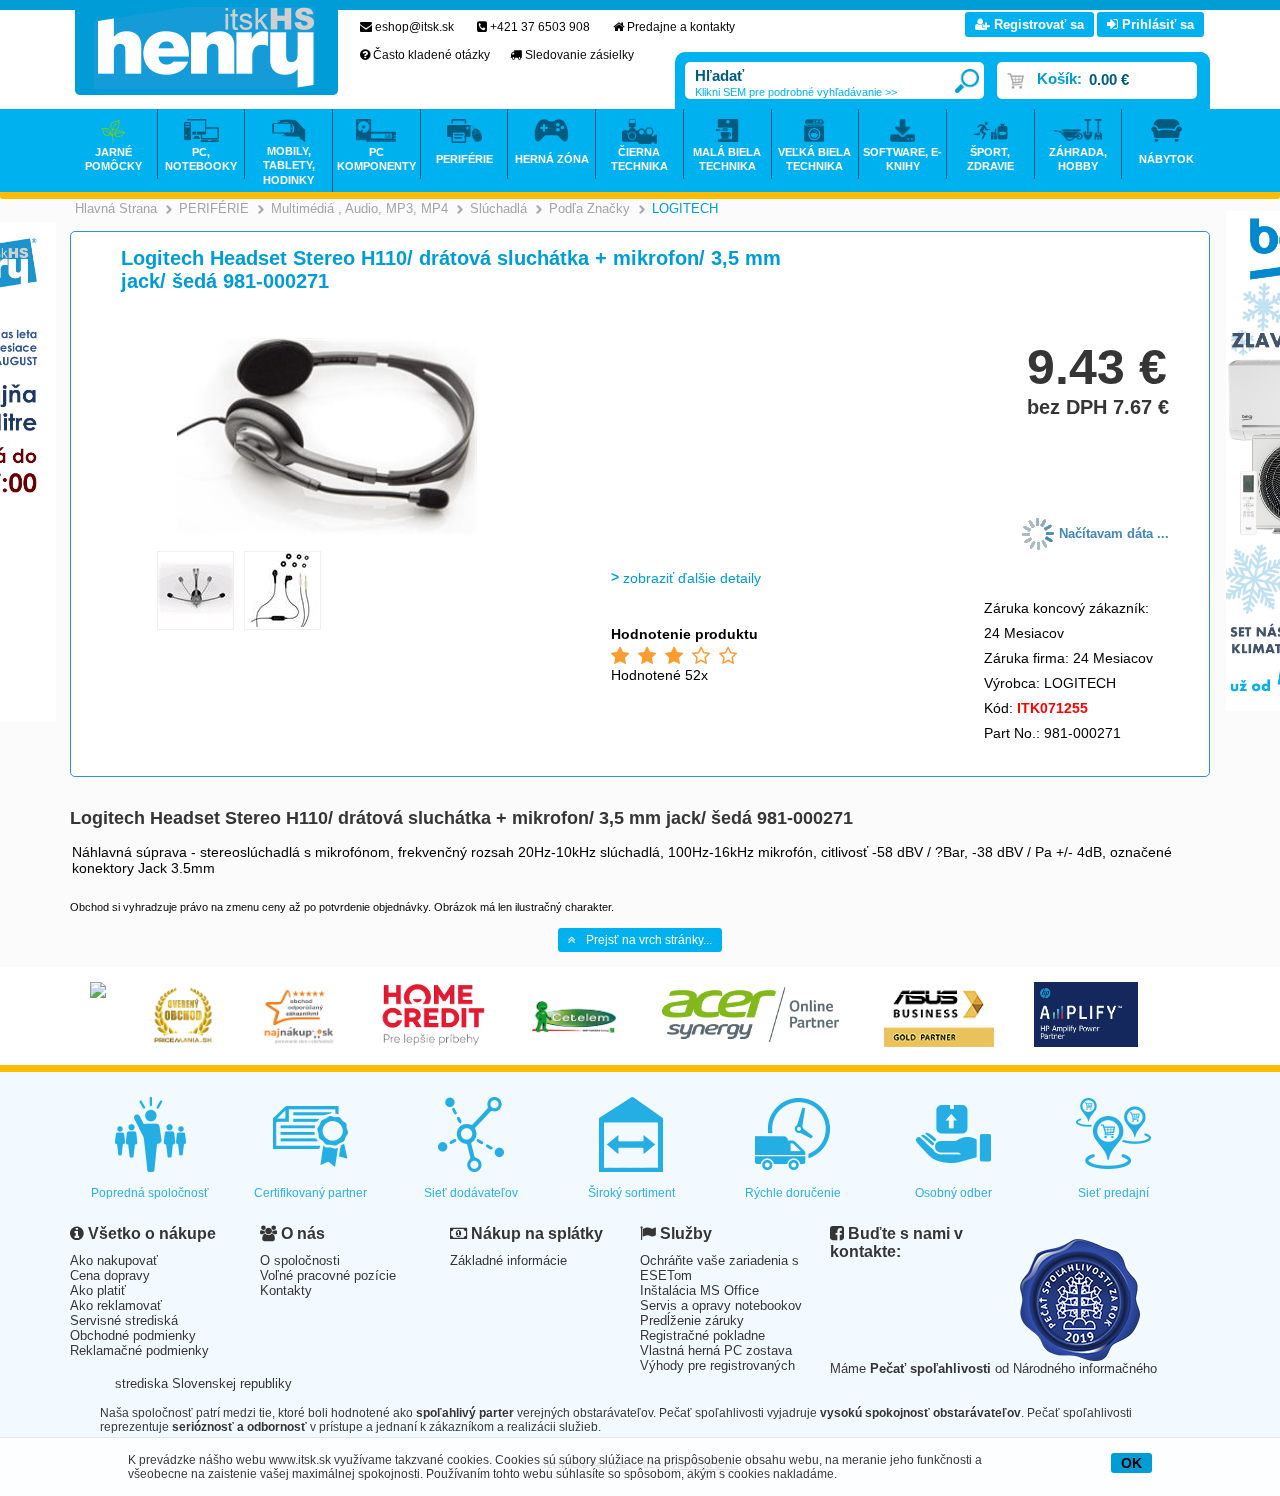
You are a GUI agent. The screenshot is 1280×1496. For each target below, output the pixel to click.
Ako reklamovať (116, 1305)
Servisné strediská (124, 1320)
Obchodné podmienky (133, 1335)
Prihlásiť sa (1156, 24)
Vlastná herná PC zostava (716, 1350)
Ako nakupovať (114, 1260)
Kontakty (286, 1290)
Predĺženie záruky (692, 1320)
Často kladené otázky (431, 55)
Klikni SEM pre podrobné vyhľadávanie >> (796, 92)
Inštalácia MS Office (699, 1290)
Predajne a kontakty (681, 27)
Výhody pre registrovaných (717, 1365)
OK (1131, 1463)
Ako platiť (98, 1290)
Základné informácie (508, 1260)
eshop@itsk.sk (414, 27)
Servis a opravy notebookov (721, 1305)
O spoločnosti (300, 1260)
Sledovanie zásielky (579, 55)
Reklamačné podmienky (139, 1350)
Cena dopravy (110, 1275)
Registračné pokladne (702, 1335)
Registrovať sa (1037, 24)
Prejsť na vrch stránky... (649, 940)
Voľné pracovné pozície (328, 1275)
